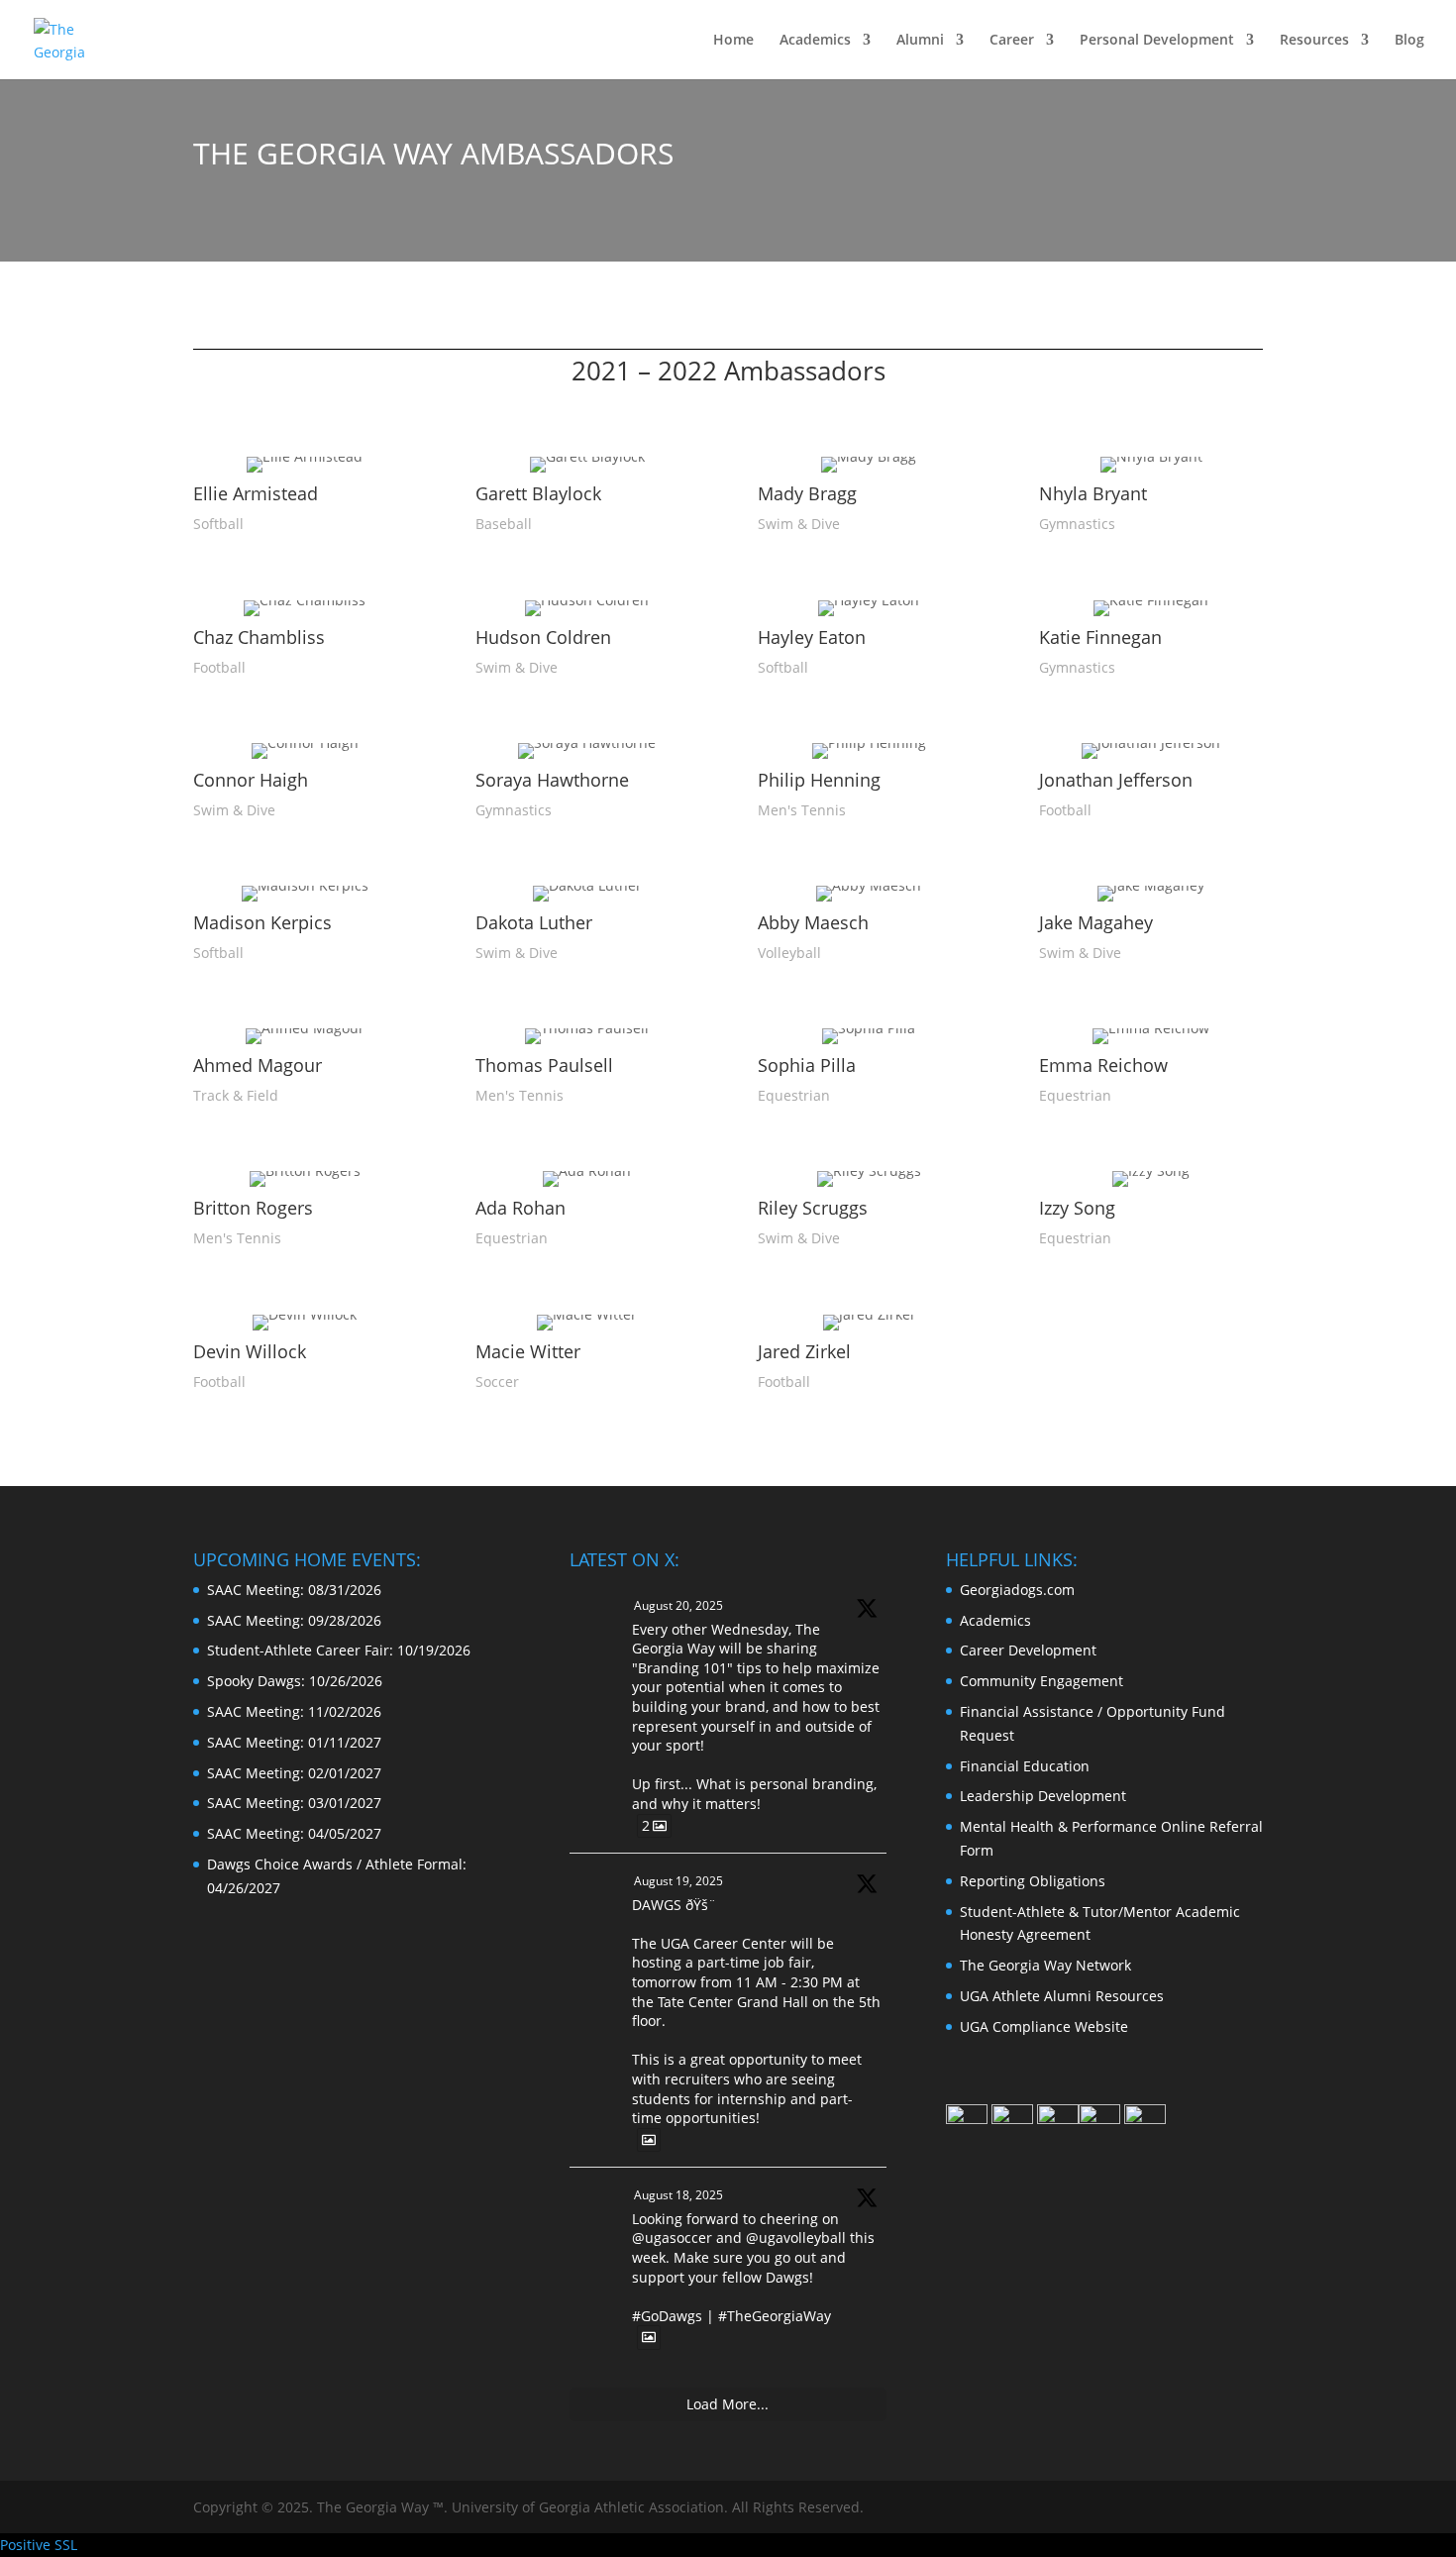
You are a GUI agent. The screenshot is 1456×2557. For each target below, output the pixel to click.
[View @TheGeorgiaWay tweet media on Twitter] (649, 2140)
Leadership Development (1043, 1796)
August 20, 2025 (678, 1605)
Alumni (920, 41)
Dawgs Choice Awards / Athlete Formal (335, 1864)
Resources (1314, 41)
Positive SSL (39, 2545)
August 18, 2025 (678, 2195)
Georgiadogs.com (1017, 1590)
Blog (1409, 41)
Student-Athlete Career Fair (298, 1650)
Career (1012, 41)
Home (733, 41)
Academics (815, 41)
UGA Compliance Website (1044, 2026)
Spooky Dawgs (254, 1681)
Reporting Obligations (1033, 1881)
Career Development (1028, 1650)
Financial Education (1025, 1766)
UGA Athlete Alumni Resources (1062, 1996)
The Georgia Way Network (1045, 1965)
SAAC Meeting (254, 1590)
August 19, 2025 (678, 1881)
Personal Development (1157, 41)
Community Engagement (1041, 1681)
